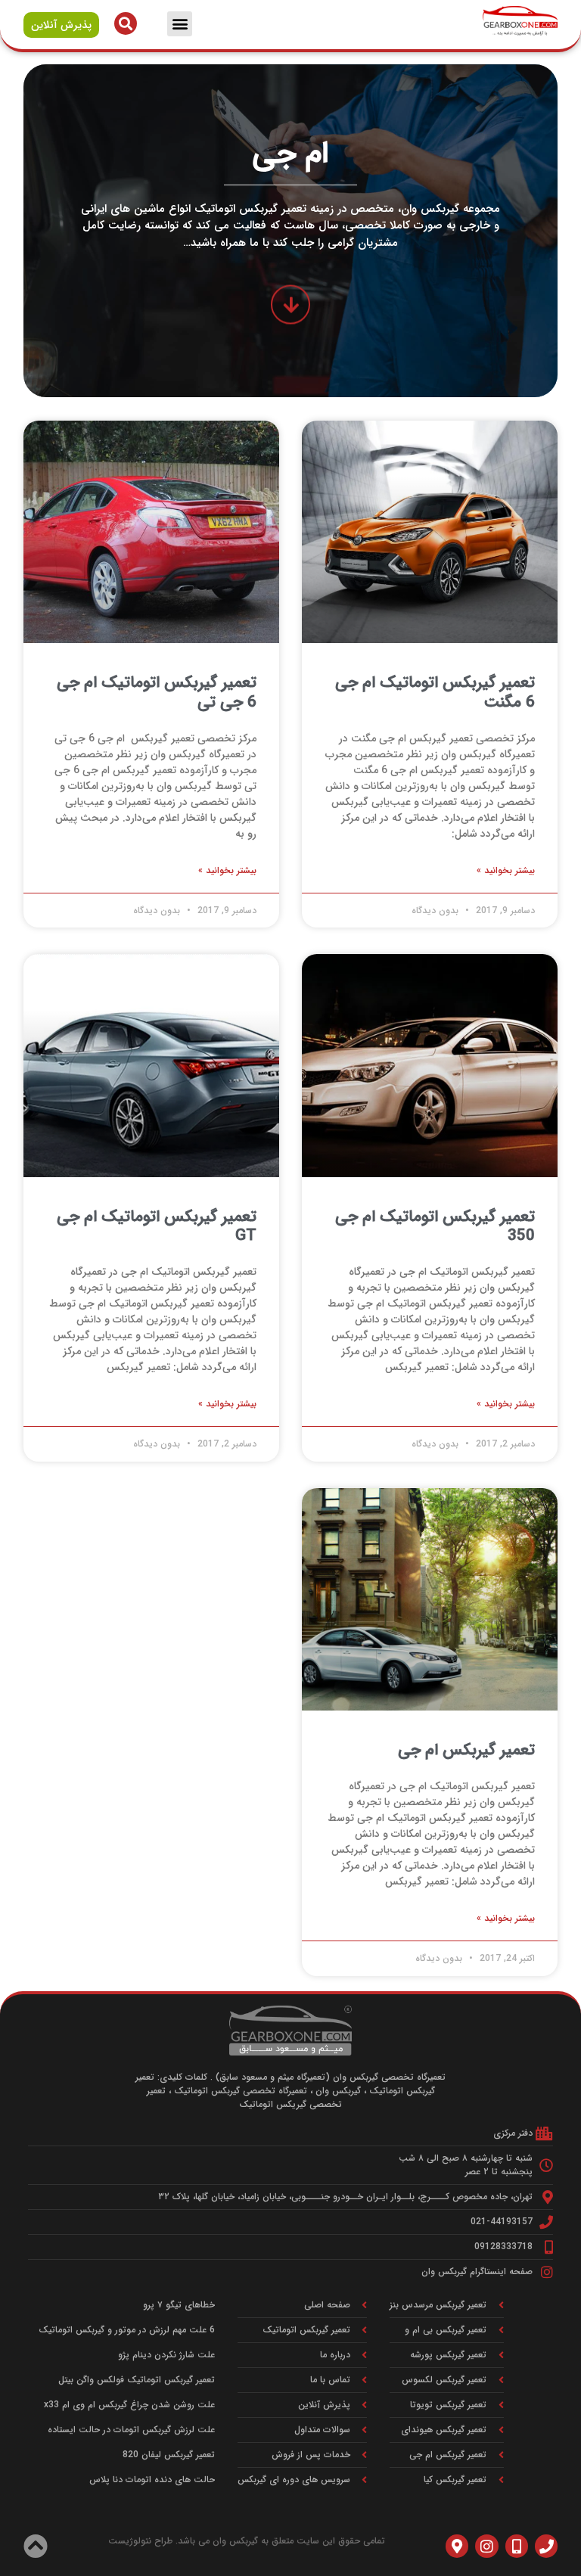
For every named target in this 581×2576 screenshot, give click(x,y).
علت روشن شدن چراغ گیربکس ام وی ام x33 (129, 2405)
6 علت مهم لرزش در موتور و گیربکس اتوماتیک (127, 2330)
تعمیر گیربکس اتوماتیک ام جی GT (157, 1226)
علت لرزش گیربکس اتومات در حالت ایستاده (131, 2430)
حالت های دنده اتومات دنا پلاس (152, 2480)
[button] (180, 24)
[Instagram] (486, 2546)
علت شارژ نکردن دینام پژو (166, 2355)
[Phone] (546, 2546)
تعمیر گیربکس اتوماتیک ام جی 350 (435, 1226)
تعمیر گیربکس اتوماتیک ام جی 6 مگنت (435, 692)
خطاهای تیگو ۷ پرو (179, 2305)
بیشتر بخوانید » (506, 871)
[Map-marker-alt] (457, 2546)
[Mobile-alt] (517, 2546)
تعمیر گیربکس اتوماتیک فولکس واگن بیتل (137, 2380)
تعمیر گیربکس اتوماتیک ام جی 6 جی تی (157, 692)
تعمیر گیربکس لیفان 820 (169, 2455)
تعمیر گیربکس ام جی (466, 1750)
